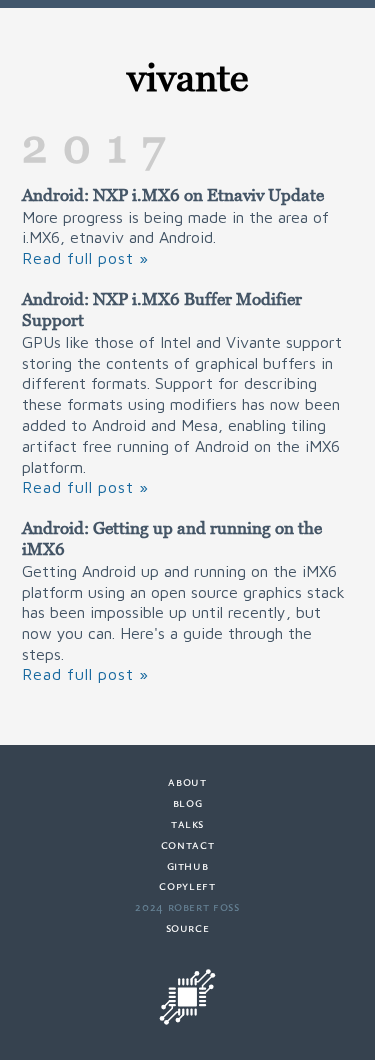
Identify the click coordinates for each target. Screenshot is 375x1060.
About (187, 781)
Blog (188, 802)
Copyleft (187, 885)
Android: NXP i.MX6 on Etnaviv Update (173, 195)
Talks (187, 823)
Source (188, 927)
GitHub (188, 865)
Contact (187, 844)
